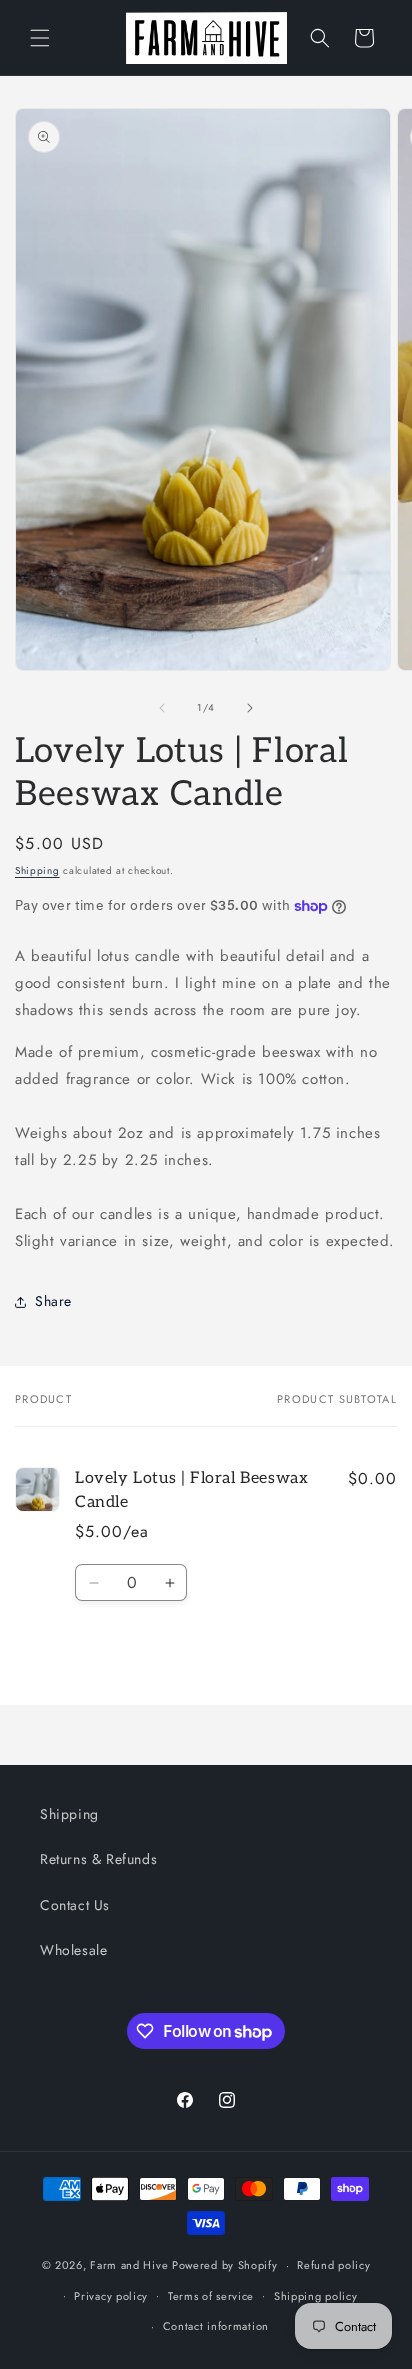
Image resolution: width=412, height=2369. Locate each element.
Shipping (37, 870)
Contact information (216, 2326)
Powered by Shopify (225, 2265)
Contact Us (75, 1905)
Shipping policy (316, 2296)
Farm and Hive (129, 2265)
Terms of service (211, 2296)
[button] (40, 38)
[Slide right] (250, 708)
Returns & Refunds (98, 1859)
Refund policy (333, 2265)
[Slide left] (162, 708)
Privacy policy (111, 2296)
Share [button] (53, 1301)
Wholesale (73, 1950)
